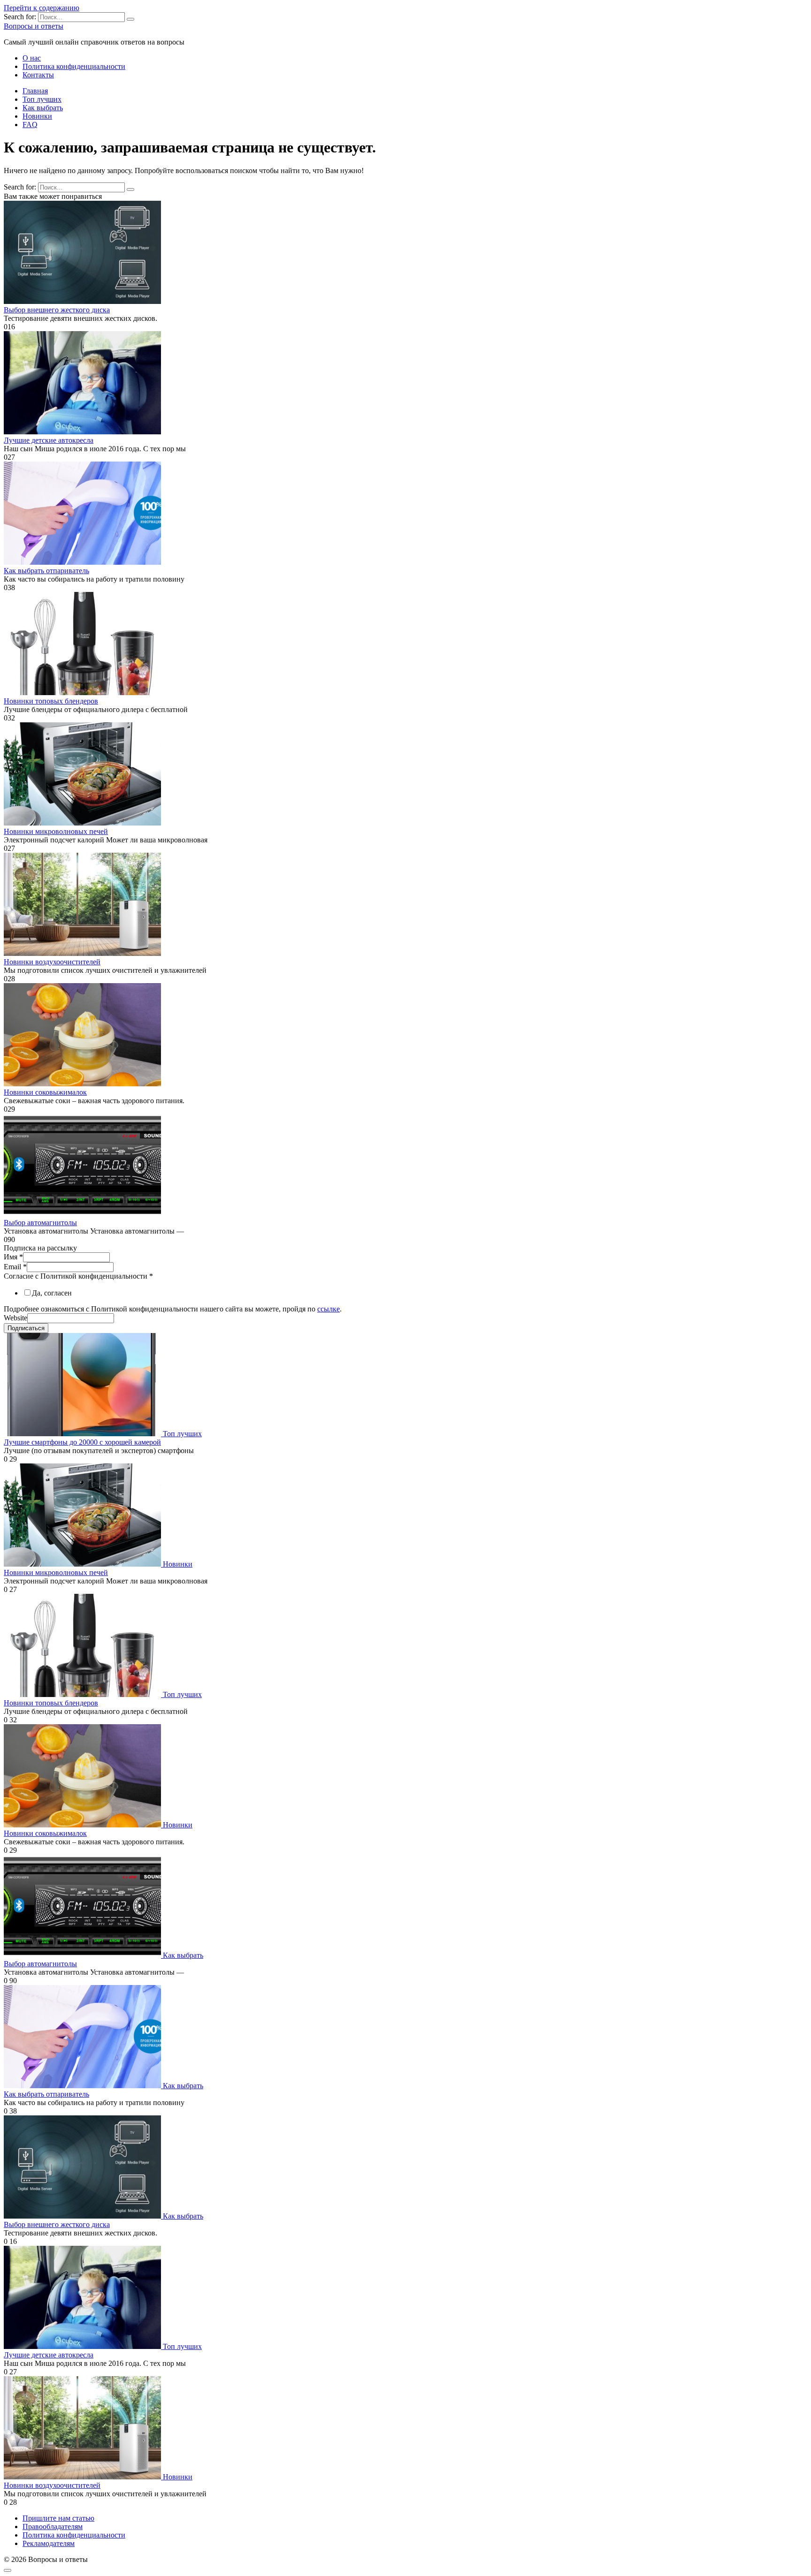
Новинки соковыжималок (45, 1092)
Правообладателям (53, 2527)
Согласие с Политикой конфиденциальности (78, 1276)
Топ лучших (42, 99)
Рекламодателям (49, 2543)
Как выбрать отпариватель (46, 571)
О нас (32, 58)
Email (15, 1267)
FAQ (30, 125)
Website (15, 1318)
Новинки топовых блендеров (51, 701)
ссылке (329, 1309)
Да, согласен (52, 1293)
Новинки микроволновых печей (56, 831)
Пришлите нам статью (58, 2518)
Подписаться (26, 1328)
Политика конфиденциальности (74, 66)
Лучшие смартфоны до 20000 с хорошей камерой (82, 1442)
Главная (35, 91)
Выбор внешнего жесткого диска (57, 310)
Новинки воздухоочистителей (52, 962)
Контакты (38, 75)
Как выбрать (43, 108)
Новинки (37, 116)
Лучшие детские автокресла (49, 440)
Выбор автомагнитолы (40, 1223)
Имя (13, 1257)
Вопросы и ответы (34, 26)
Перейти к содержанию (42, 8)
